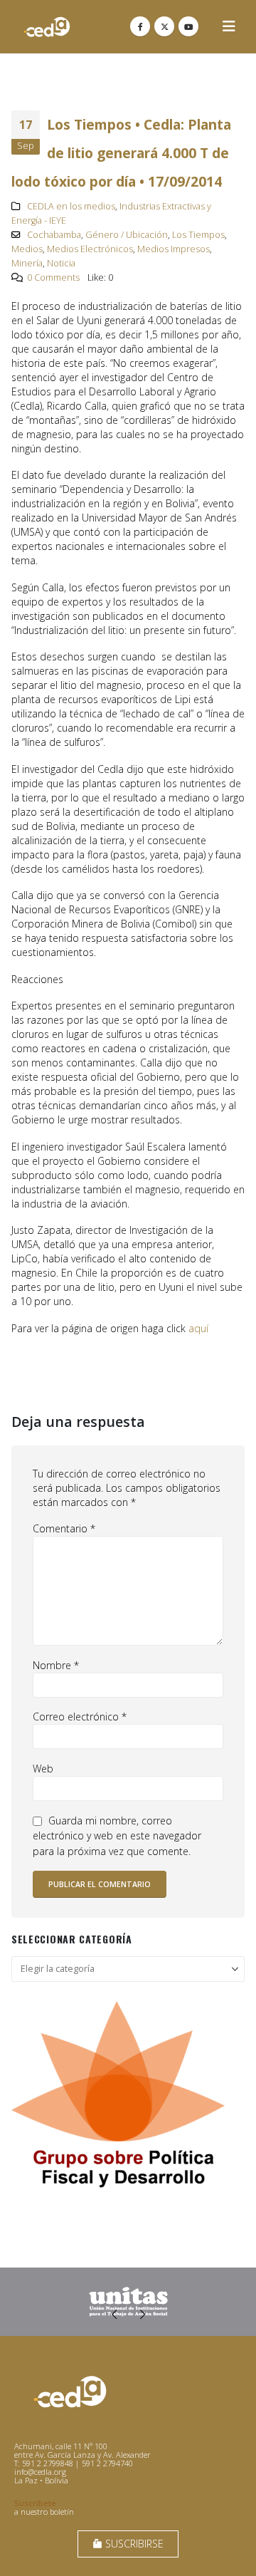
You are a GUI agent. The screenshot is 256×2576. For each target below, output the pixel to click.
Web (43, 1769)
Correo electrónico (80, 1717)
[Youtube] (188, 26)
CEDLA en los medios (71, 206)
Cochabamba (54, 235)
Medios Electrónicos (90, 249)
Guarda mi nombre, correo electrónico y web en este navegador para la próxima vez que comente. (117, 1836)
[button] (229, 26)
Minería (27, 263)
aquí (198, 1328)
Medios (27, 249)
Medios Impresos (174, 249)
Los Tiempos (198, 235)
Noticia (61, 263)
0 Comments (53, 277)
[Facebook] (140, 26)
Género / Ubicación (127, 235)
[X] (164, 26)
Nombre (56, 1665)
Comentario (64, 1528)
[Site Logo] (47, 27)
